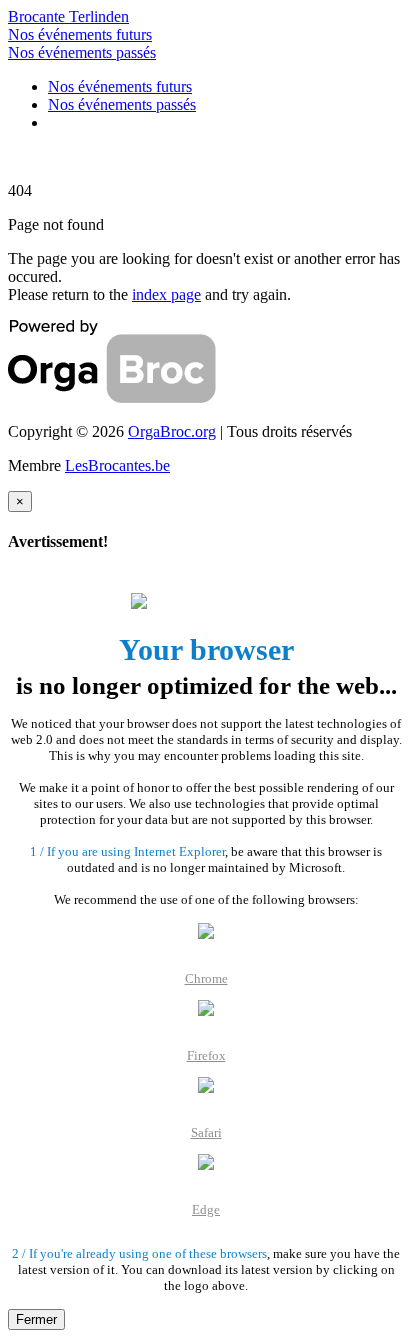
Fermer (36, 1319)
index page (166, 294)
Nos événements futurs (80, 34)
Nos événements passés (82, 52)
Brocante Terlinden (68, 16)
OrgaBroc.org (172, 431)
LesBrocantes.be (117, 465)
